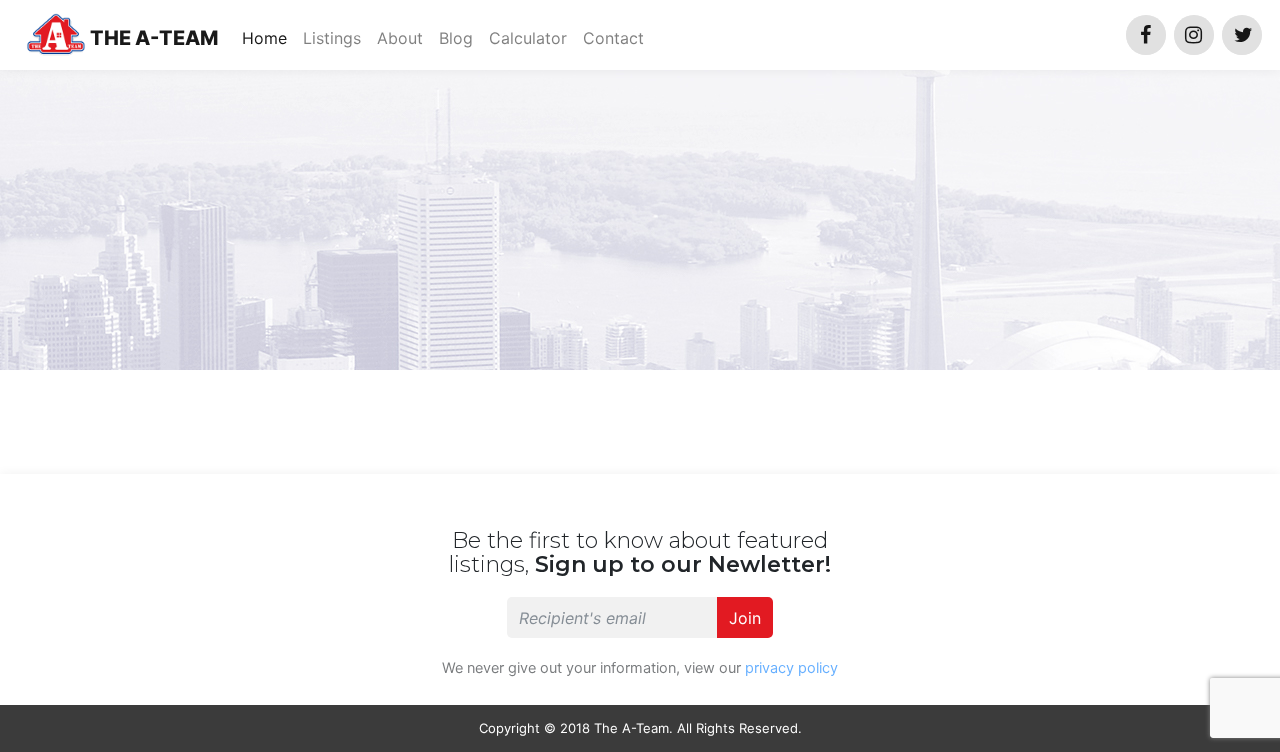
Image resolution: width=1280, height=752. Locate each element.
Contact (613, 38)
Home (268, 37)
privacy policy (791, 668)
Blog (456, 38)
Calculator (528, 38)
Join (745, 618)
